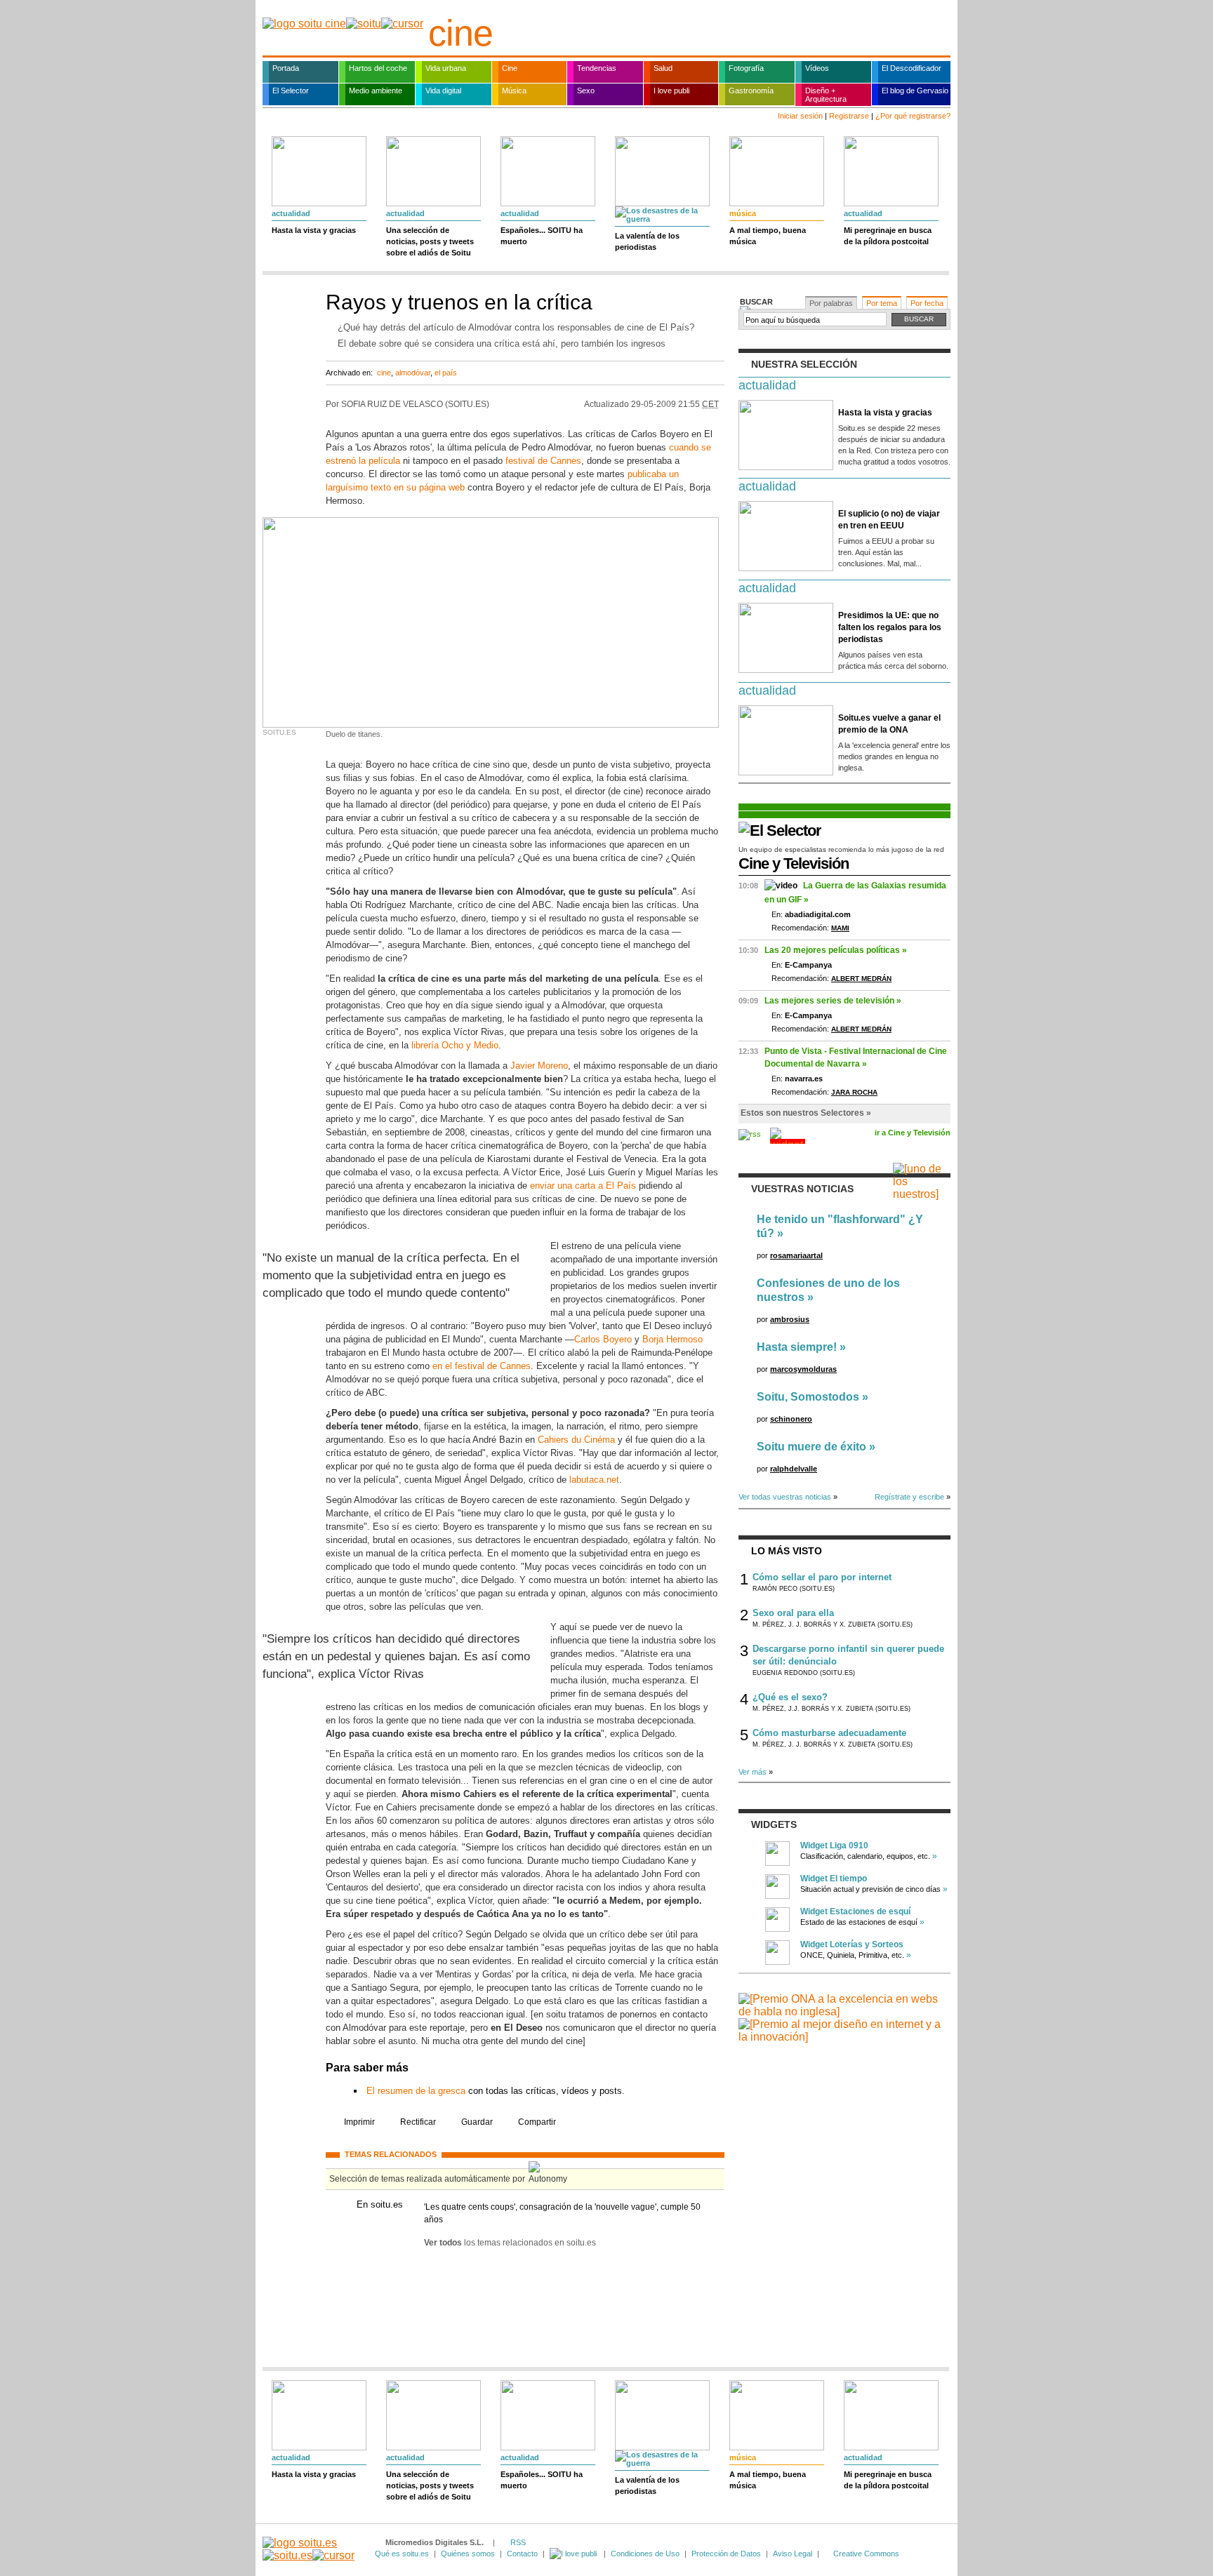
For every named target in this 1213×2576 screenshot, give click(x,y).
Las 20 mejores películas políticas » (836, 950)
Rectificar (418, 2122)
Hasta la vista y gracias (314, 230)
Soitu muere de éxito (811, 1447)
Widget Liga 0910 (834, 1846)
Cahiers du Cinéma (576, 1440)
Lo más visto (787, 1551)
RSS (518, 2542)
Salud (663, 68)
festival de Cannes (543, 461)
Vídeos (817, 68)
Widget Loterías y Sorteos (852, 1944)
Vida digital (443, 91)
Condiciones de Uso (645, 2554)
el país (446, 373)
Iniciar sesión (800, 116)
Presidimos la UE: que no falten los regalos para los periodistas (890, 627)
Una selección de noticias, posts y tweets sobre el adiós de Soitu (430, 241)
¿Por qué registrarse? (913, 116)
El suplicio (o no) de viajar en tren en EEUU (889, 520)
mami (840, 928)
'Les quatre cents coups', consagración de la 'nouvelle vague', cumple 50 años (562, 2213)
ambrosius (790, 1319)
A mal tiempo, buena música (768, 236)
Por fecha (927, 303)
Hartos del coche (378, 68)
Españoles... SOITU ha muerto (542, 236)
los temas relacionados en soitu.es (510, 2243)
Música (514, 91)
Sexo (586, 91)
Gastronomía (751, 91)
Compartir (537, 2122)
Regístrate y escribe (909, 1497)
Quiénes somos (468, 2554)
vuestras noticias (802, 1189)
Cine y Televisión (794, 863)
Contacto (522, 2554)
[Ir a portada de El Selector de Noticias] (780, 830)
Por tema (882, 303)
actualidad (291, 213)
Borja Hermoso (672, 1339)
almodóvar (413, 373)
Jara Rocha (854, 1092)
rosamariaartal (796, 1255)
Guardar (477, 2122)
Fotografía (746, 68)
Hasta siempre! (797, 1347)
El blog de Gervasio (915, 91)
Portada (286, 68)
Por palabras (831, 303)
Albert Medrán (861, 979)
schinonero (791, 1419)
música (743, 213)
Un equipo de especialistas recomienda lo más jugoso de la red (841, 849)
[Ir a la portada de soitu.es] (309, 2549)
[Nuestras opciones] (574, 2554)
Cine (510, 68)
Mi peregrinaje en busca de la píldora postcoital (888, 236)
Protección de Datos (726, 2554)
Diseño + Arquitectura (826, 95)
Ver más (753, 1772)
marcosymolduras (803, 1369)
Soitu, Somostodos (808, 1397)
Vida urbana (446, 68)
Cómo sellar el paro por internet (822, 1577)
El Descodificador (912, 68)
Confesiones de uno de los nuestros (828, 1290)
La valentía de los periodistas (647, 241)
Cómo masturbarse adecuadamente (829, 1733)
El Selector (291, 91)
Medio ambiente (376, 91)
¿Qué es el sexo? (790, 1697)
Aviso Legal (793, 2554)
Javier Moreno (539, 1066)
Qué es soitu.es (402, 2554)
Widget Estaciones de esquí (855, 1911)
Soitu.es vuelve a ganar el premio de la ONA (889, 724)
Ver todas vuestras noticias (785, 1497)
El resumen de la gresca (416, 2091)
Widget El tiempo (834, 1878)
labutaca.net (594, 1480)
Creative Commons (866, 2554)
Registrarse (849, 116)
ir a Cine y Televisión (913, 1133)
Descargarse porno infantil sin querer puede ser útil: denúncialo (848, 1655)
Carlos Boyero (603, 1339)
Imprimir (359, 2122)
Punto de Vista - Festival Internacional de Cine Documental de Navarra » (856, 1057)
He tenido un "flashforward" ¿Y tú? (840, 1226)
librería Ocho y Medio (455, 1045)
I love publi (671, 91)
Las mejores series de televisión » (833, 1001)
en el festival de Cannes (482, 1366)
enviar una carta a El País (583, 1186)
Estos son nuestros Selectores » (806, 1113)
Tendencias (597, 68)
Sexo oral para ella (793, 1613)
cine (460, 33)
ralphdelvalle (794, 1469)
